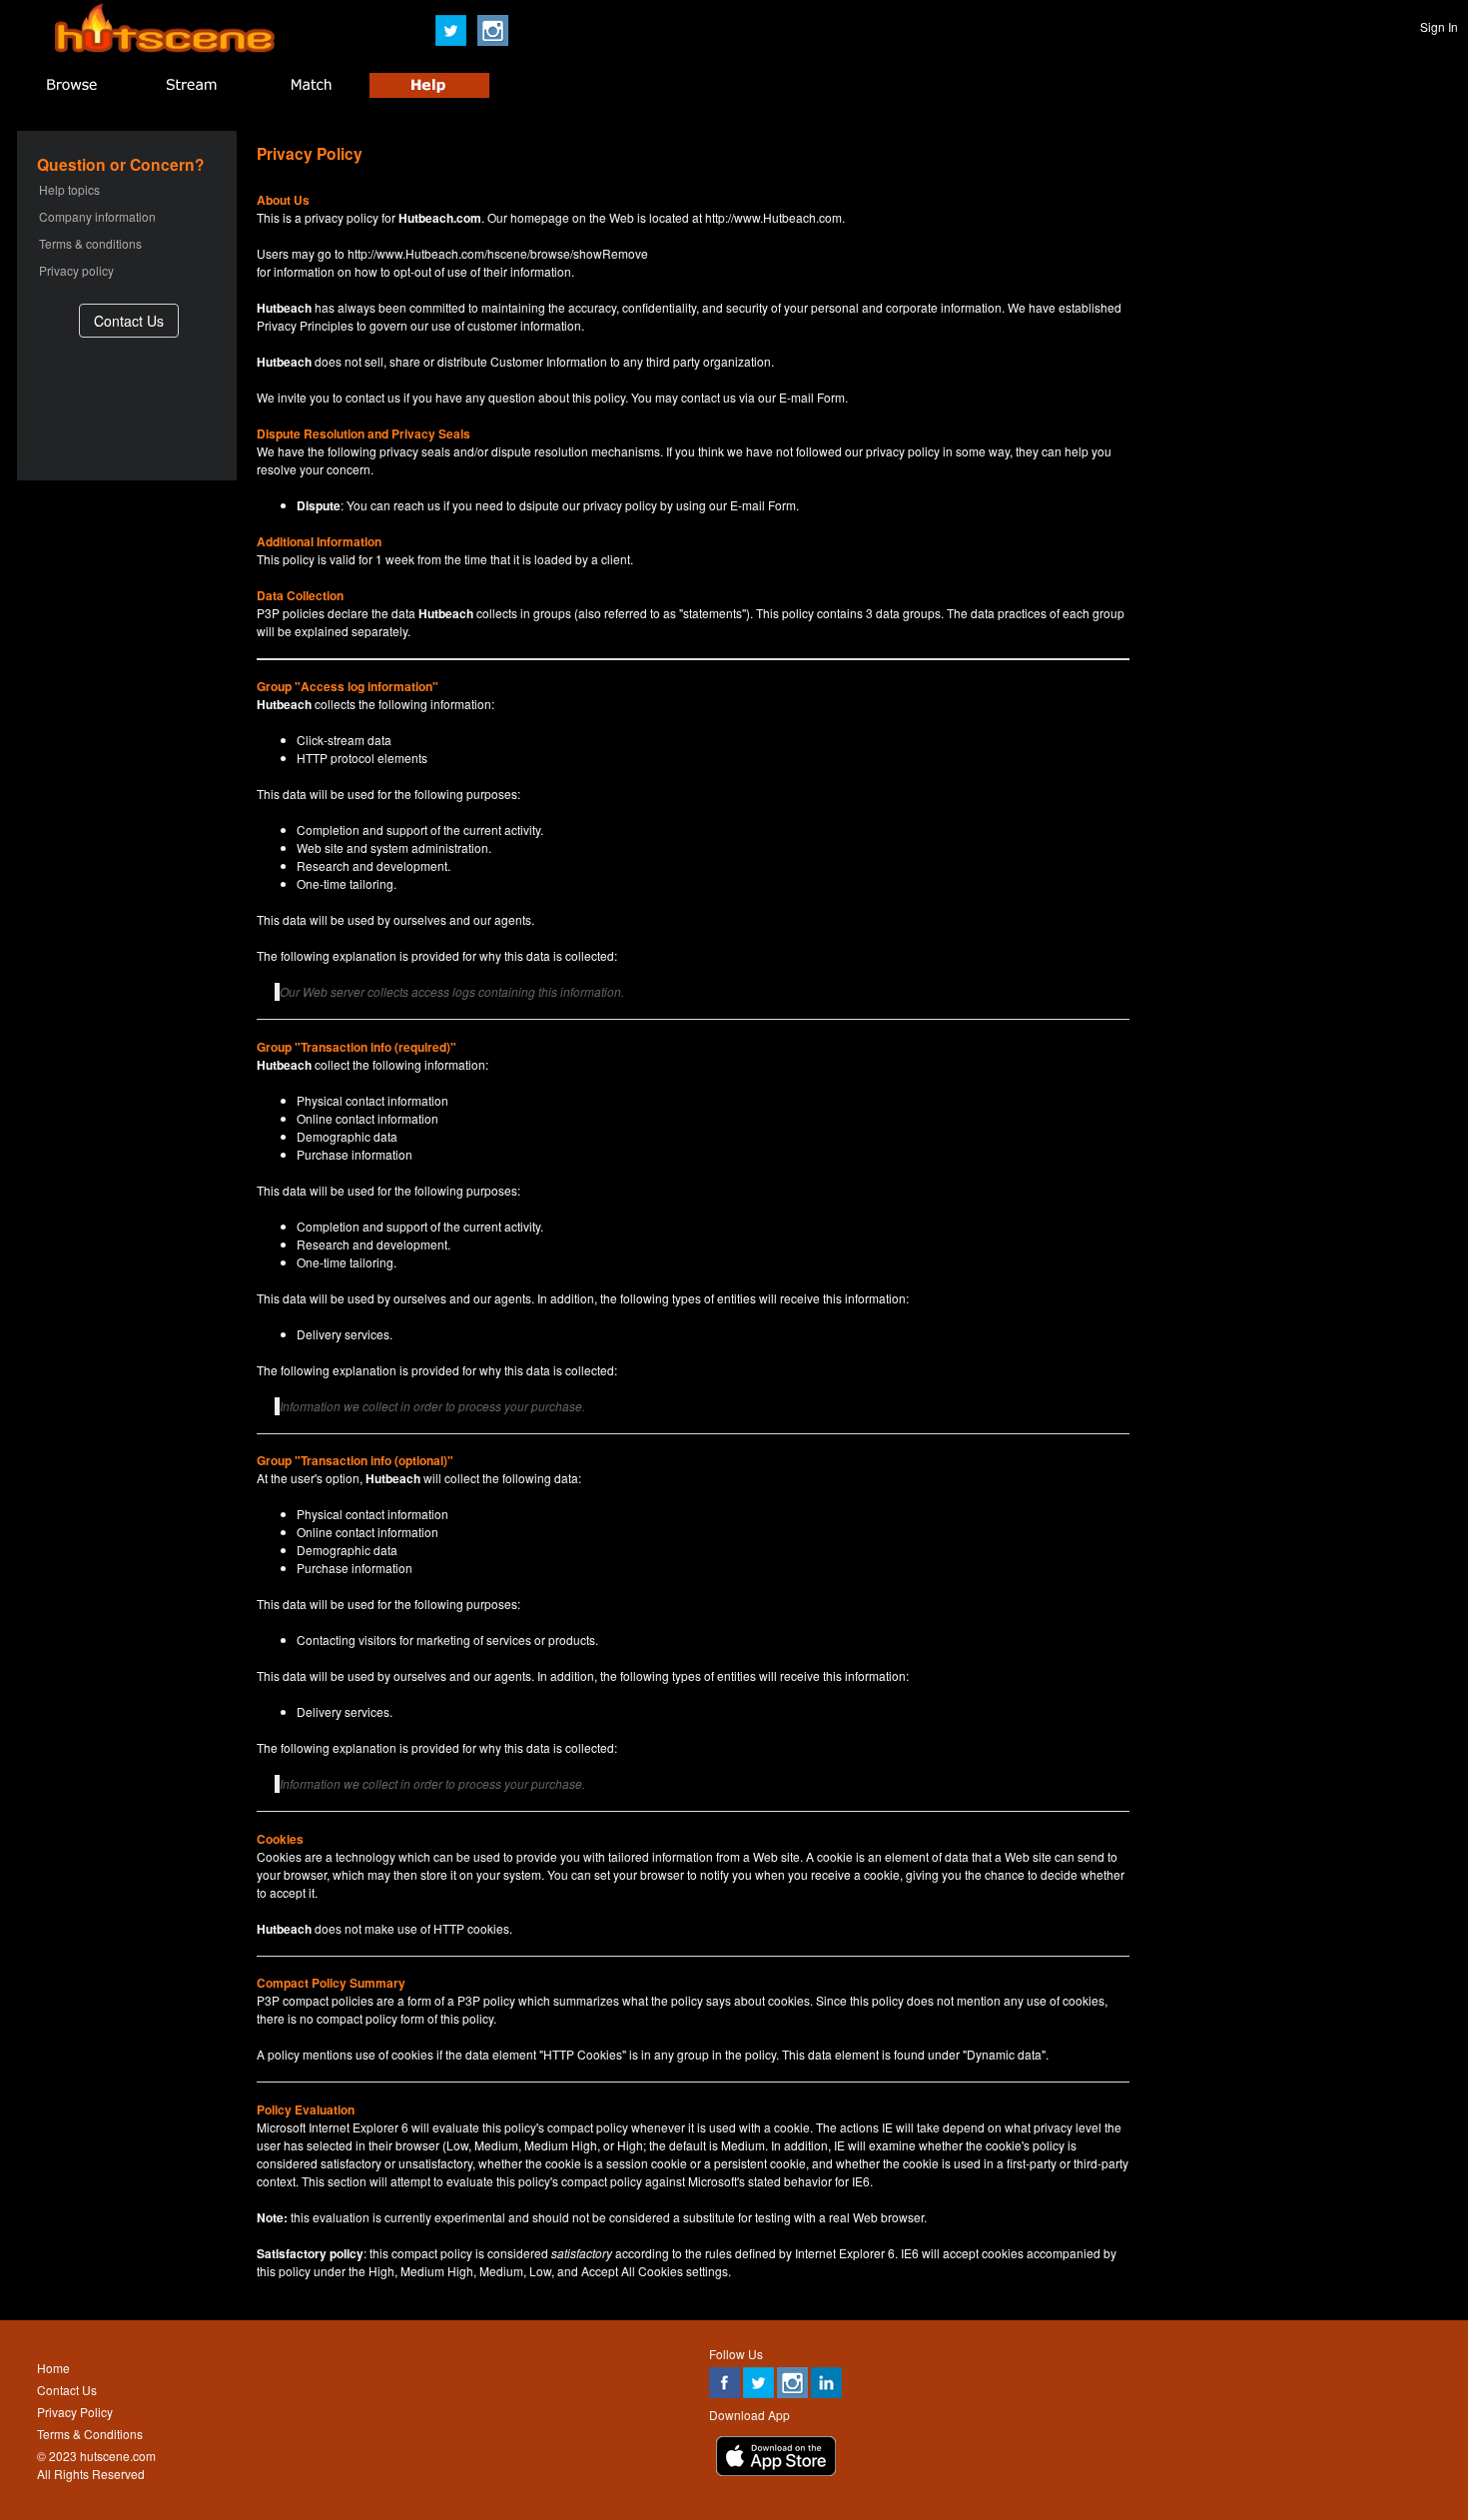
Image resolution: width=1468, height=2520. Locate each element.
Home (53, 2368)
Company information (97, 216)
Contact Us (67, 2390)
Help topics (69, 189)
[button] (129, 320)
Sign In (1439, 26)
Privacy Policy (75, 2412)
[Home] (165, 47)
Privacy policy (76, 270)
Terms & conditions (90, 243)
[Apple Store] (776, 2471)
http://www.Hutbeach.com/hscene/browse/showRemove (498, 253)
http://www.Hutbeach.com (773, 217)
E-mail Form (812, 397)
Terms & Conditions (90, 2434)
